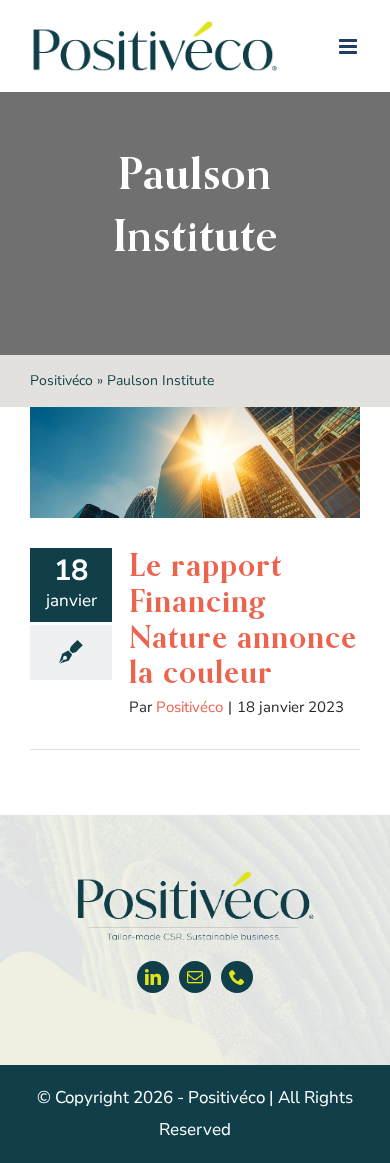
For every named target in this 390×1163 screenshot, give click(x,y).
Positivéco (61, 380)
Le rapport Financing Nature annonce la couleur (243, 618)
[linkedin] (153, 977)
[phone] (237, 977)
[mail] (195, 977)
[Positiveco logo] (195, 875)
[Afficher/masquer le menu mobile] (349, 46)
